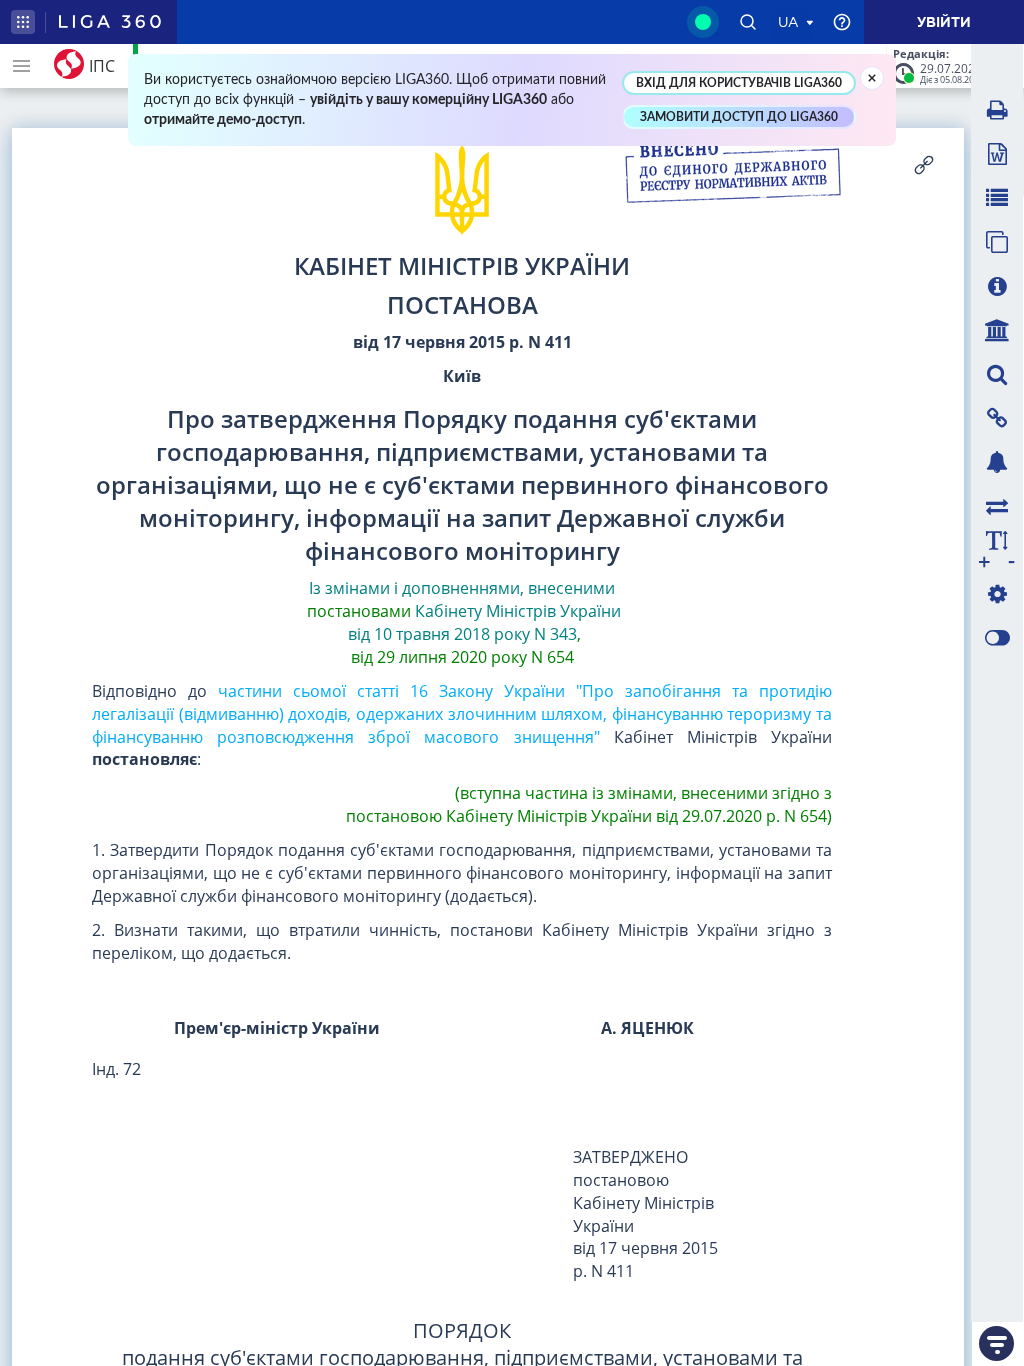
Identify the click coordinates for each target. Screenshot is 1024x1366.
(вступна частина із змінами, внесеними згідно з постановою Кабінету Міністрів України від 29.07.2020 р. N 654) (587, 804)
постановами (359, 611)
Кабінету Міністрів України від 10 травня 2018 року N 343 (483, 622)
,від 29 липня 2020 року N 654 (466, 645)
